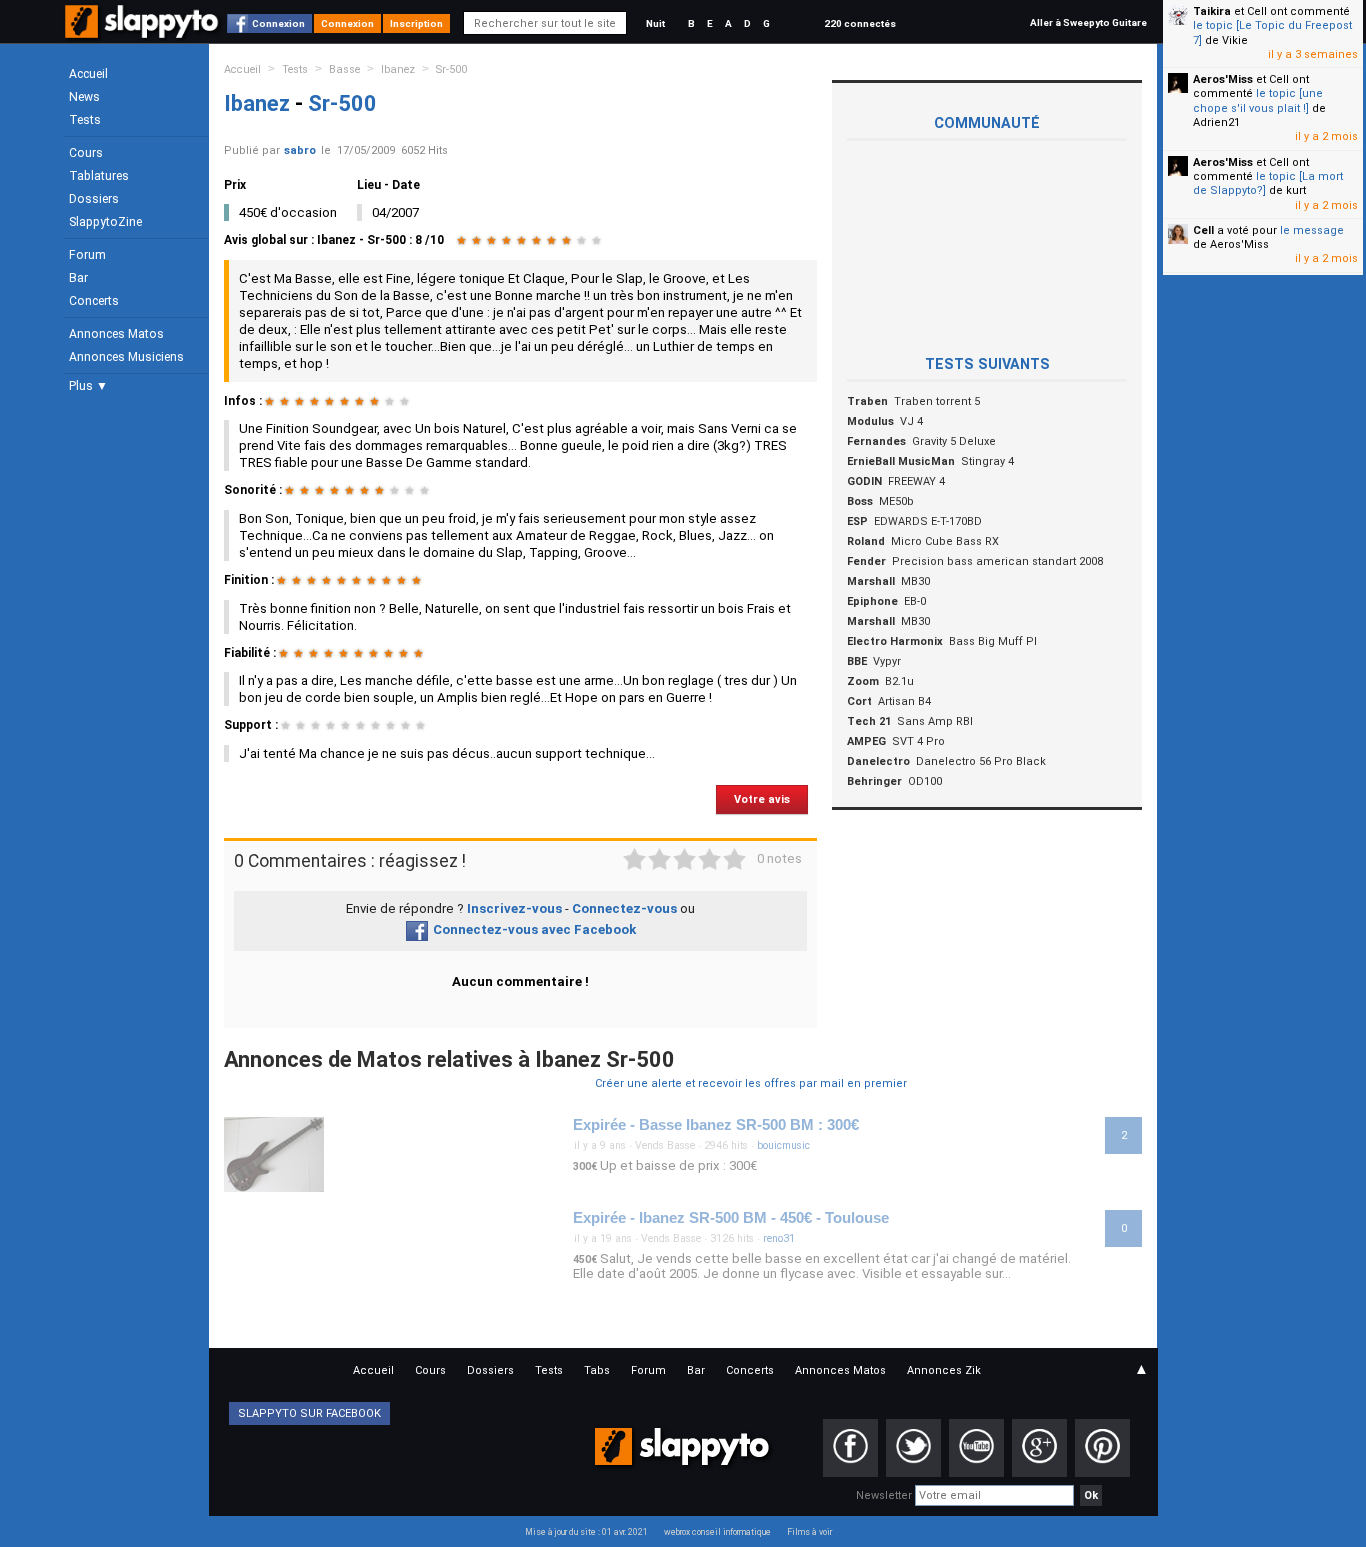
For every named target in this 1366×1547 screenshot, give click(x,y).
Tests (85, 120)
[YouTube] (976, 1448)
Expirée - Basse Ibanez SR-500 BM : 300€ (716, 1125)
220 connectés (860, 23)
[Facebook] (850, 1448)
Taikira (1212, 11)
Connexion (278, 23)
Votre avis (762, 799)
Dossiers (94, 199)
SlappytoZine (105, 222)
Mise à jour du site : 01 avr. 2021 (586, 1532)
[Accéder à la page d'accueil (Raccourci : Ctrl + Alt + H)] (143, 31)
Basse (344, 69)
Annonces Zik (944, 1370)
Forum (87, 255)
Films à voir (809, 1532)
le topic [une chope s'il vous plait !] (1258, 100)
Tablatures (99, 176)
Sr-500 (451, 69)
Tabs (597, 1370)
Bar (78, 278)
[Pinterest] (1102, 1448)
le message (1312, 230)
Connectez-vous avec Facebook (534, 929)
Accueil (88, 74)
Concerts (94, 301)
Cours (86, 153)
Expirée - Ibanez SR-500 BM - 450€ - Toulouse (731, 1218)
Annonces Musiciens (126, 357)
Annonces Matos (116, 334)
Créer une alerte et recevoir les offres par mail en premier (751, 1083)
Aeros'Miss (1223, 79)
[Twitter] (913, 1448)
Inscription (416, 23)
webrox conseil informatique (717, 1532)
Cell (1203, 230)
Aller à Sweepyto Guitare (1088, 22)
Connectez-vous (624, 908)
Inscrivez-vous (514, 908)
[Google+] (1039, 1448)
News (84, 97)
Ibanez (398, 69)
